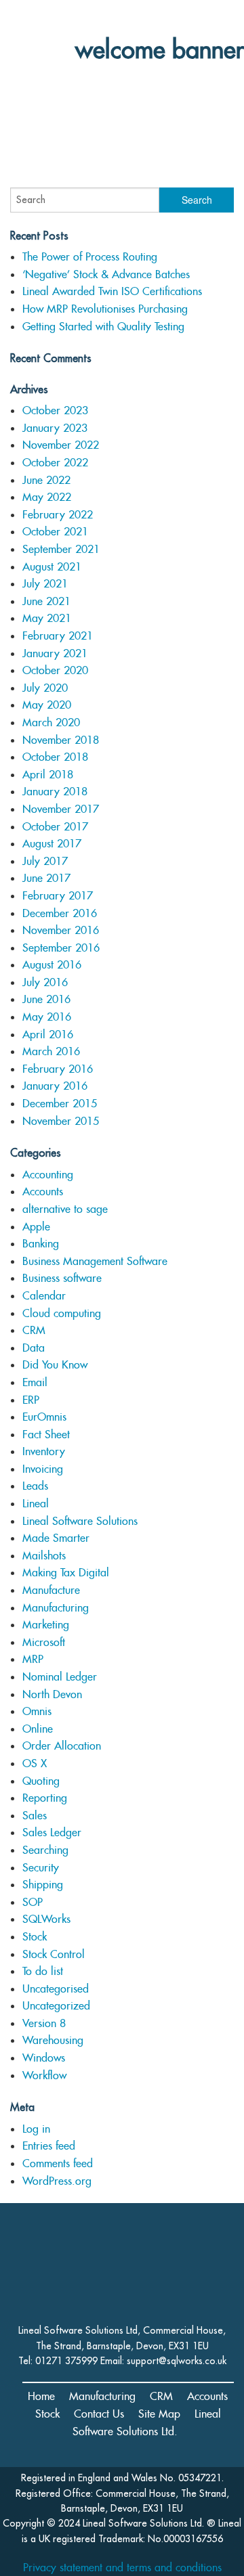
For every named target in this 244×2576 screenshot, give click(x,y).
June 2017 (46, 878)
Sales (35, 1816)
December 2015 (60, 1104)
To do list (43, 1971)
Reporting (45, 1798)
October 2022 (55, 463)
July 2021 (45, 584)
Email (35, 1382)
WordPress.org (57, 2181)
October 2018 (55, 757)
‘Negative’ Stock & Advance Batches (106, 274)
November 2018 (61, 740)
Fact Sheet (46, 1435)
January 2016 (55, 1086)
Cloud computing (62, 1313)
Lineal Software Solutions (80, 1521)
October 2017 (55, 827)
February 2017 (58, 896)
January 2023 (55, 428)
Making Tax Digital (66, 1573)
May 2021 (47, 618)
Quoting (41, 1781)
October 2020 (55, 670)
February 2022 (58, 515)
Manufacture (51, 1590)
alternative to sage (65, 1209)
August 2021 (52, 567)
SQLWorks (46, 1919)
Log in (36, 2129)
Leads (35, 1486)
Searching (45, 1850)
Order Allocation (62, 1746)
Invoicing (43, 1469)
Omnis (37, 1711)
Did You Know (55, 1365)
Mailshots (44, 1556)
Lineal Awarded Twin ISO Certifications (112, 291)
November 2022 (61, 445)
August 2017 (52, 844)
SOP (33, 1902)
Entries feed (49, 2146)
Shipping (43, 1885)
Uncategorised (56, 1989)
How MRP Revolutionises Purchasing (105, 309)
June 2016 (46, 999)
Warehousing (53, 2040)
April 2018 (48, 775)
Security (41, 1868)
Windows (44, 2058)
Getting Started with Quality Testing (103, 327)
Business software (62, 1278)
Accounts (43, 1192)
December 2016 (60, 913)
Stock (35, 1937)
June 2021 (46, 601)
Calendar (44, 1296)
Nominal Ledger (60, 1677)
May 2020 (47, 705)
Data (34, 1348)
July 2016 (45, 982)
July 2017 (45, 861)
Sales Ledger (52, 1833)
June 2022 (46, 480)
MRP (33, 1659)
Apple (36, 1227)
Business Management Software (95, 1261)
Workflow (44, 2075)
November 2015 (61, 1121)
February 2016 (58, 1069)
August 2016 (52, 965)
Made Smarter (56, 1538)
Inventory (44, 1451)
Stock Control (54, 1954)
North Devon (52, 1694)
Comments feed (58, 2163)
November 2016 (61, 930)
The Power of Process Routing (90, 257)
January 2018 (55, 792)
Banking (41, 1244)
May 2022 (47, 497)
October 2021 (55, 532)
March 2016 (51, 1051)
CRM (34, 1330)
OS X (35, 1763)
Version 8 (44, 2023)
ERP (31, 1400)
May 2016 (47, 1017)
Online (38, 1729)
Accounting (48, 1175)
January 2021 (55, 653)
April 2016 (48, 1035)
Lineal (36, 1504)
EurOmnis (44, 1417)
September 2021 (61, 549)
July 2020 (45, 688)
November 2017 (61, 809)
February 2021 (58, 636)
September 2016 (61, 948)
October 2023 (55, 410)
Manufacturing (56, 1608)
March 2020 (51, 723)
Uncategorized (56, 2006)
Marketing (46, 1625)
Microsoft (44, 1642)
